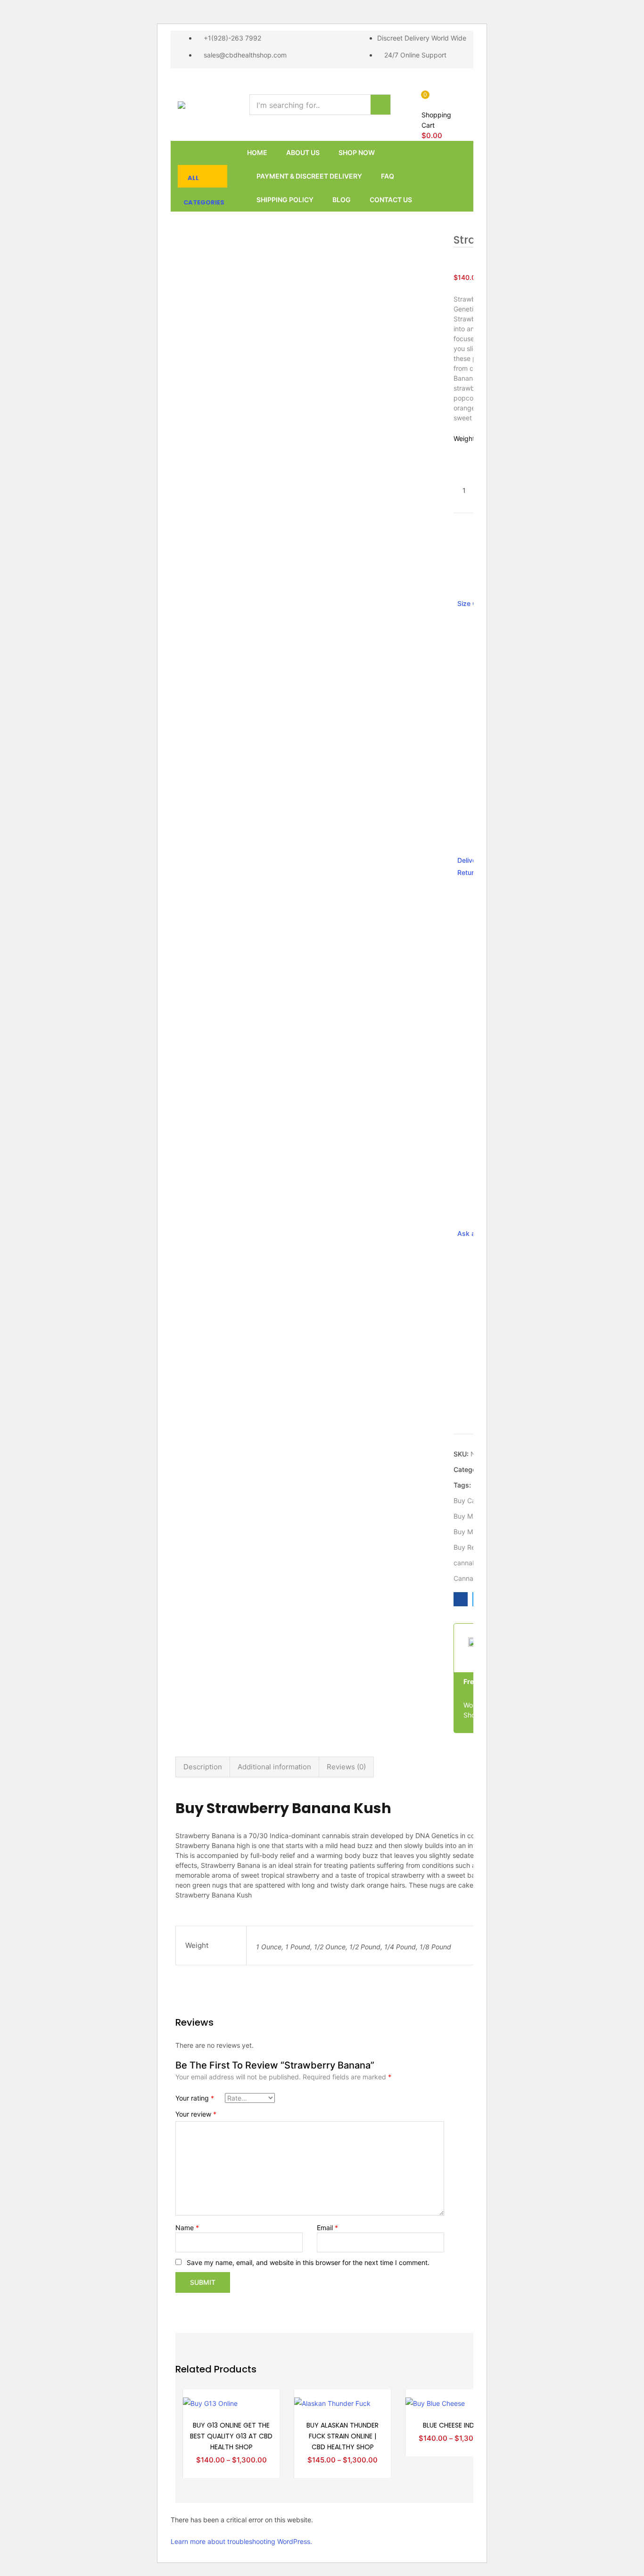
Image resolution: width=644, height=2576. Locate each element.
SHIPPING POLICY (285, 200)
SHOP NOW (357, 152)
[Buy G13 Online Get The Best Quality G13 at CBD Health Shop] (210, 2402)
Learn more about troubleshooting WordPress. (241, 2541)
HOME (257, 152)
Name (187, 2228)
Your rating (195, 2098)
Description (203, 1767)
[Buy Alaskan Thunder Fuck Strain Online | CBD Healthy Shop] (332, 2402)
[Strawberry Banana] (461, 1599)
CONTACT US (391, 200)
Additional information (274, 1767)
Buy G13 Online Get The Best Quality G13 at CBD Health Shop (231, 2436)
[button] (440, 115)
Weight (464, 438)
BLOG (342, 200)
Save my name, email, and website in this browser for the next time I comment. (308, 2262)
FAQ (388, 176)
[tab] (203, 1767)
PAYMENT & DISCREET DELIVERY (309, 176)
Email (327, 2228)
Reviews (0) (346, 1767)
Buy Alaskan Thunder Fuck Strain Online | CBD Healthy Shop (343, 2436)
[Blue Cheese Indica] (435, 2402)
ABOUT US (303, 152)
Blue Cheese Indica (454, 2425)
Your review (196, 2114)
